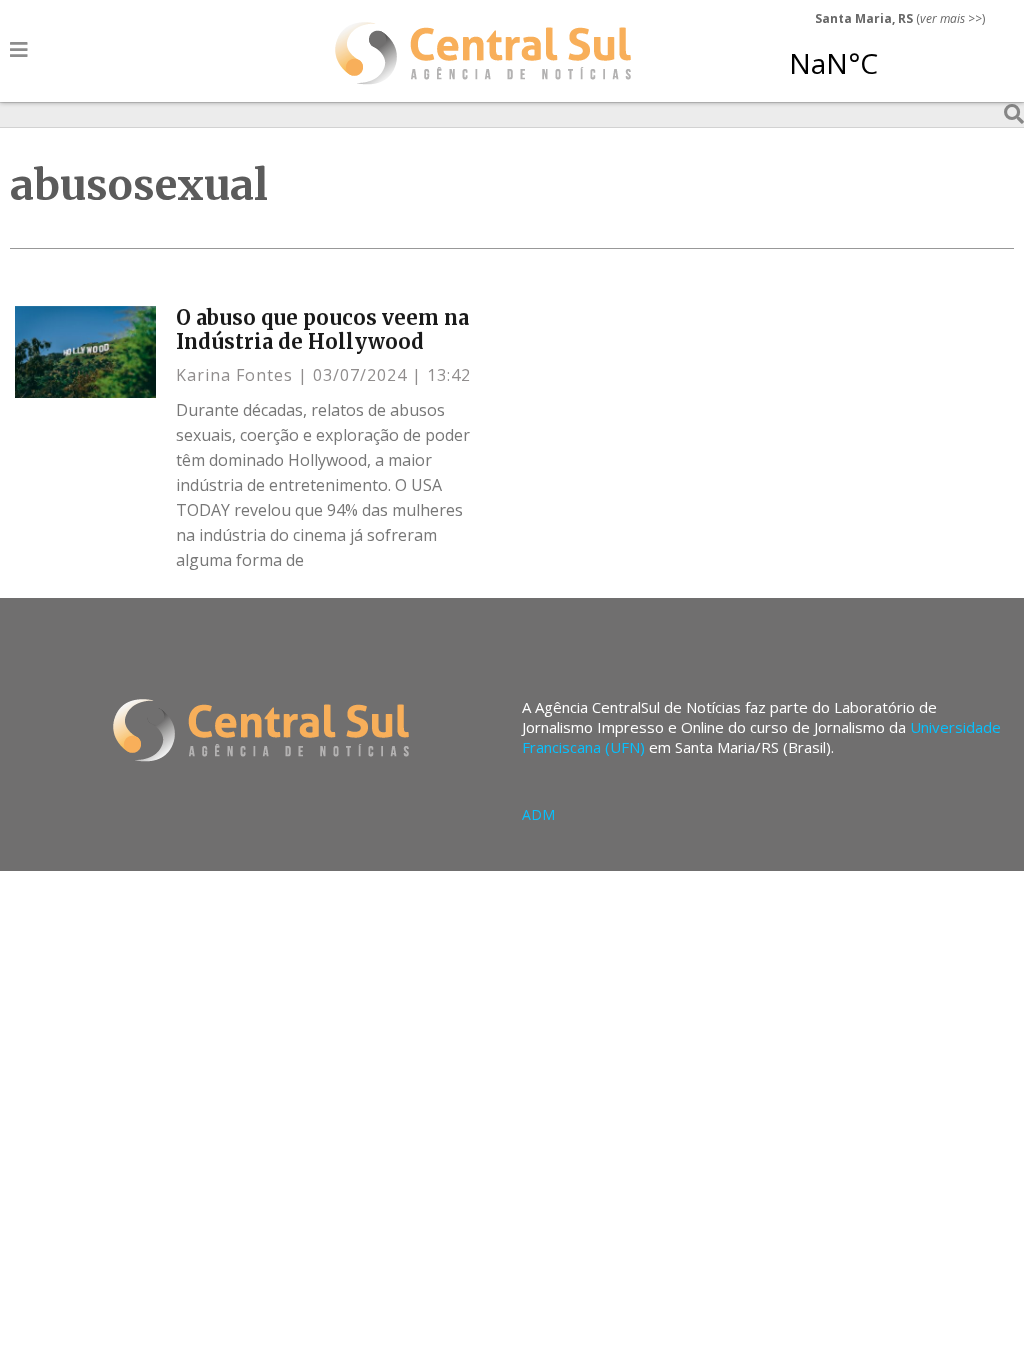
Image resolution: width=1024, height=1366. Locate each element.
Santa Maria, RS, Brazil (892, 54)
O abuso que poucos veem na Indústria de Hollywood (322, 329)
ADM (538, 814)
